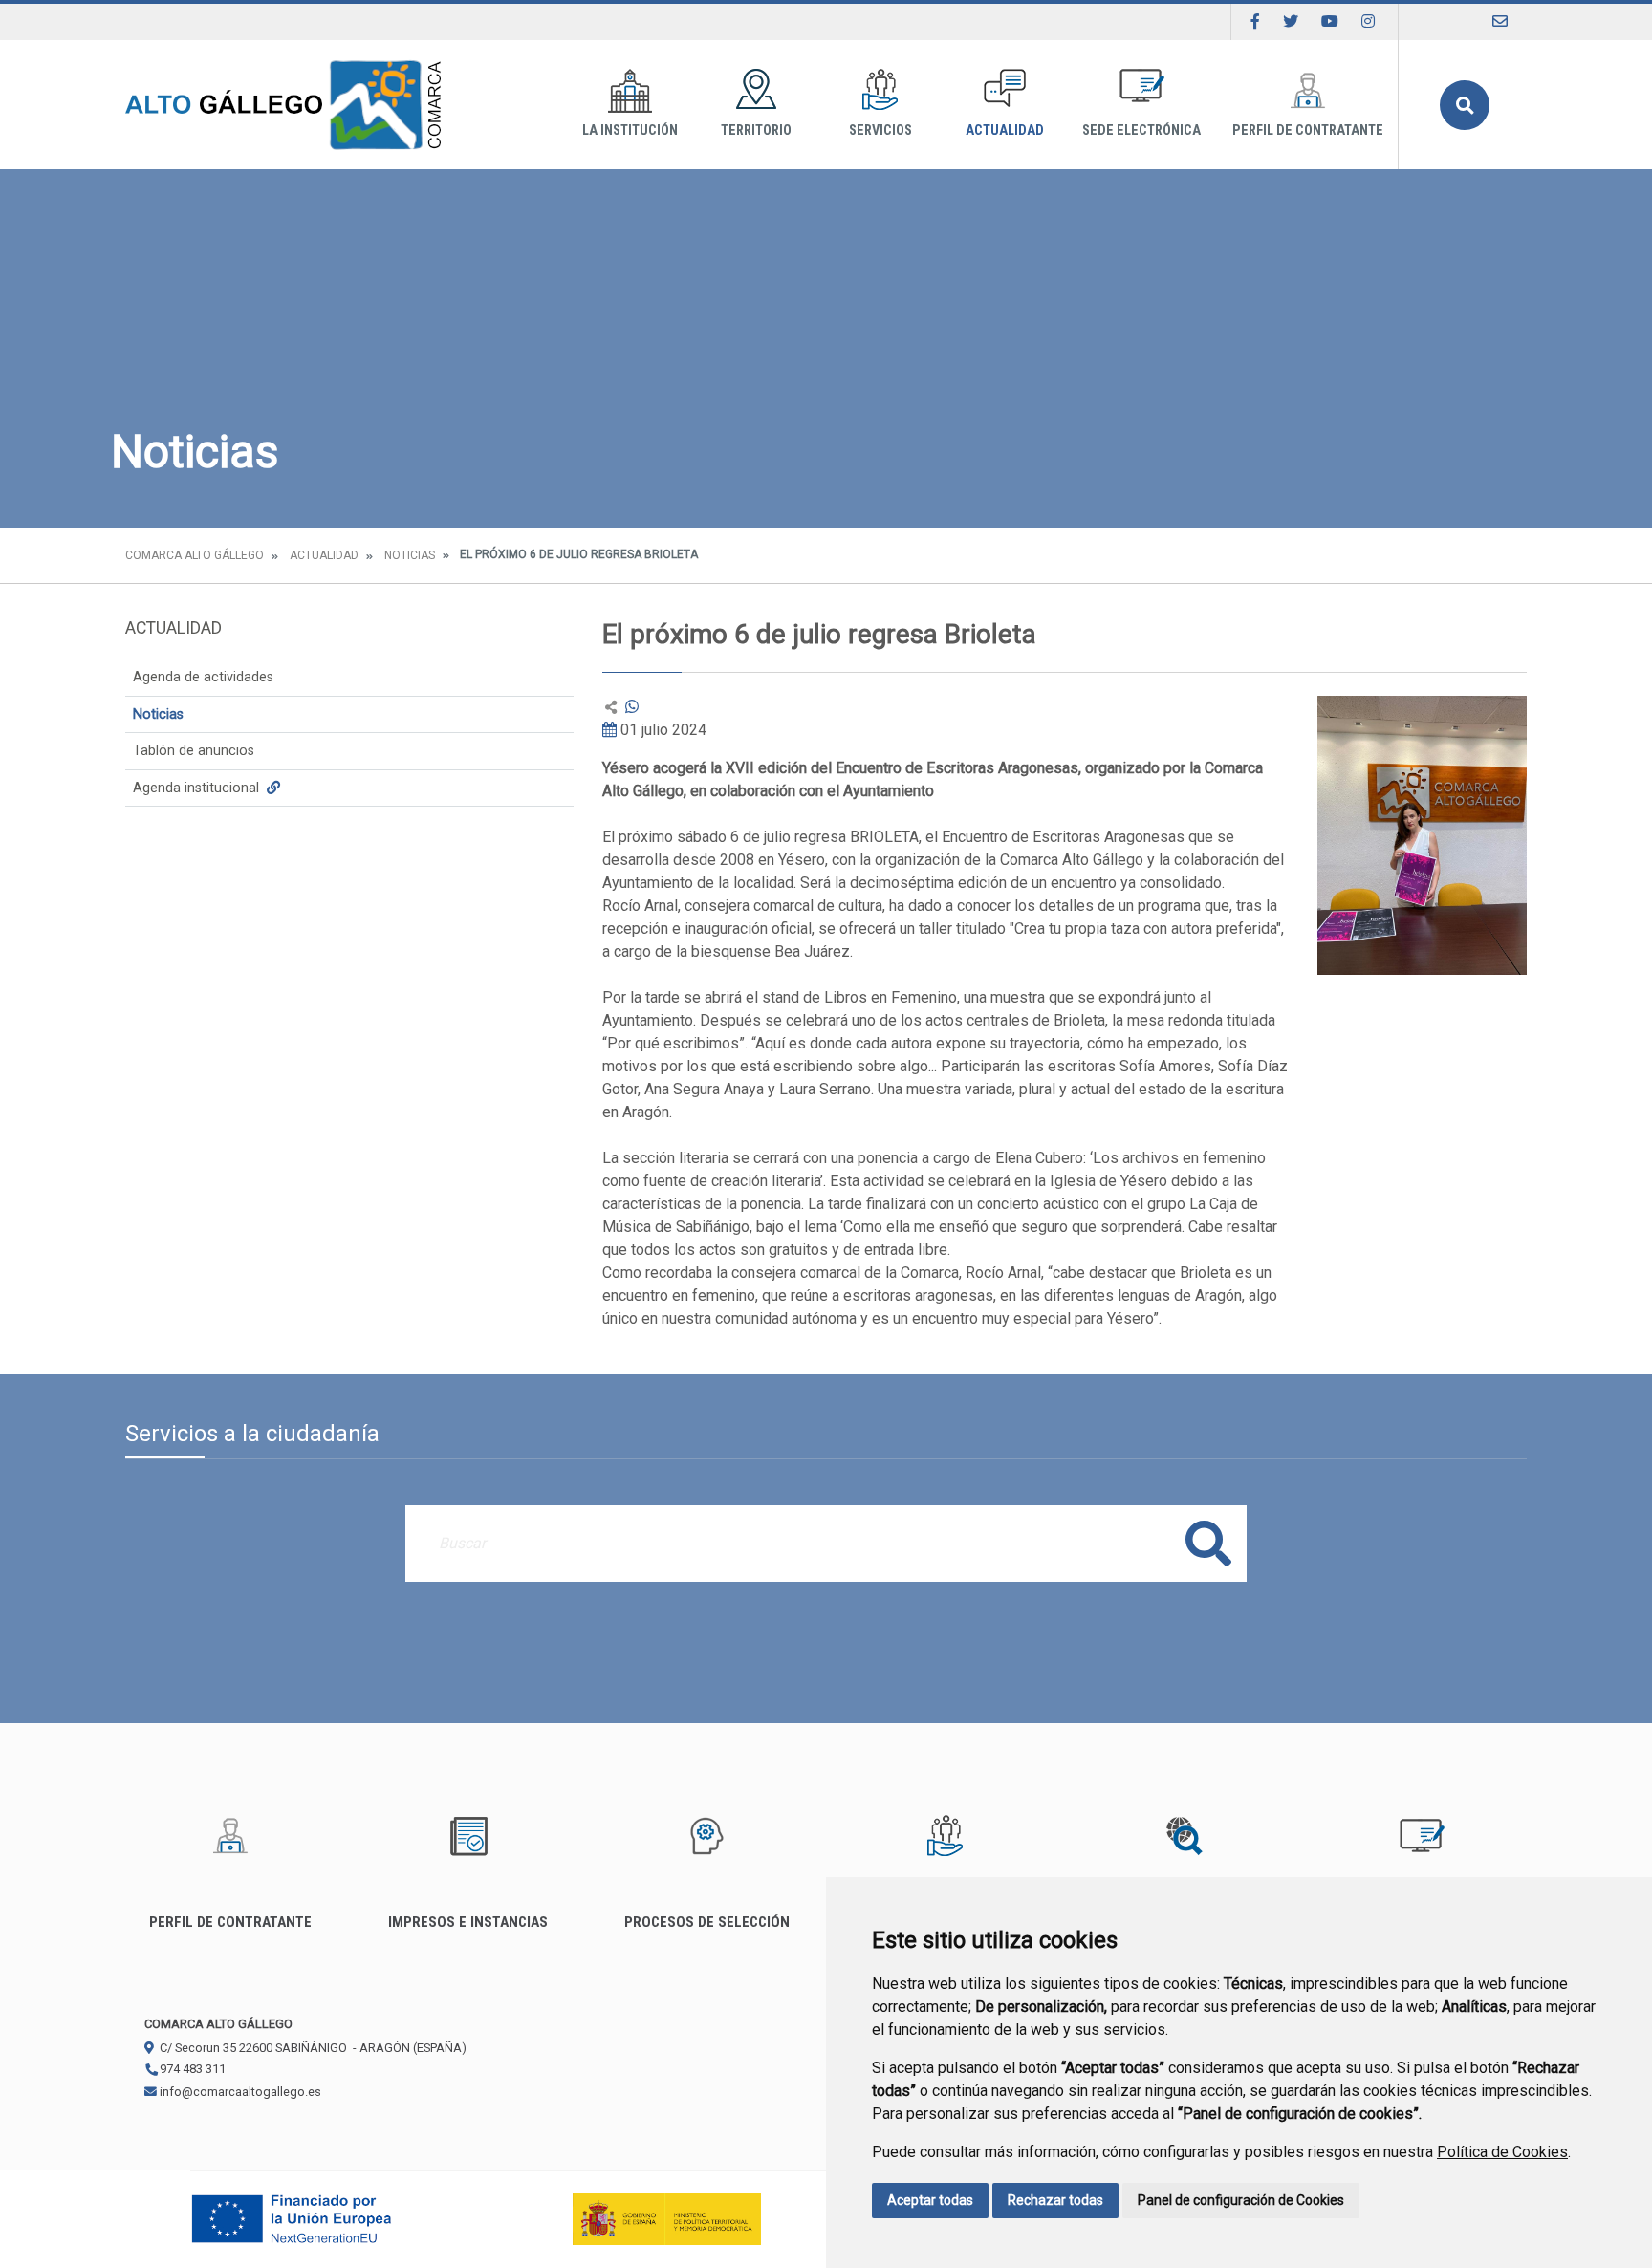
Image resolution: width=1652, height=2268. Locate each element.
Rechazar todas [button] (1055, 2200)
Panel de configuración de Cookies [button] (1241, 2200)
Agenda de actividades (203, 677)
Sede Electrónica (1141, 130)
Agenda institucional (198, 788)
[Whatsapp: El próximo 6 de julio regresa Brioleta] (632, 707)
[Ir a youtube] (1330, 22)
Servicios (880, 130)
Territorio (756, 130)
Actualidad (1005, 130)
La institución (630, 130)
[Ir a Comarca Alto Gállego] (283, 105)
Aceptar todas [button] (930, 2200)
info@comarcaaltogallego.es (239, 2092)
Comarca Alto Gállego (195, 555)
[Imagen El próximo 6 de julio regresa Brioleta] (1422, 835)
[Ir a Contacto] (1500, 22)
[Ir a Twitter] (1291, 22)
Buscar (1465, 105)
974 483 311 (191, 2069)
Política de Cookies (1502, 2152)
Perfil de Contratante (1308, 130)
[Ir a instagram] (1368, 22)
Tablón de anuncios (194, 751)
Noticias (410, 555)
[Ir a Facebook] (1255, 22)
